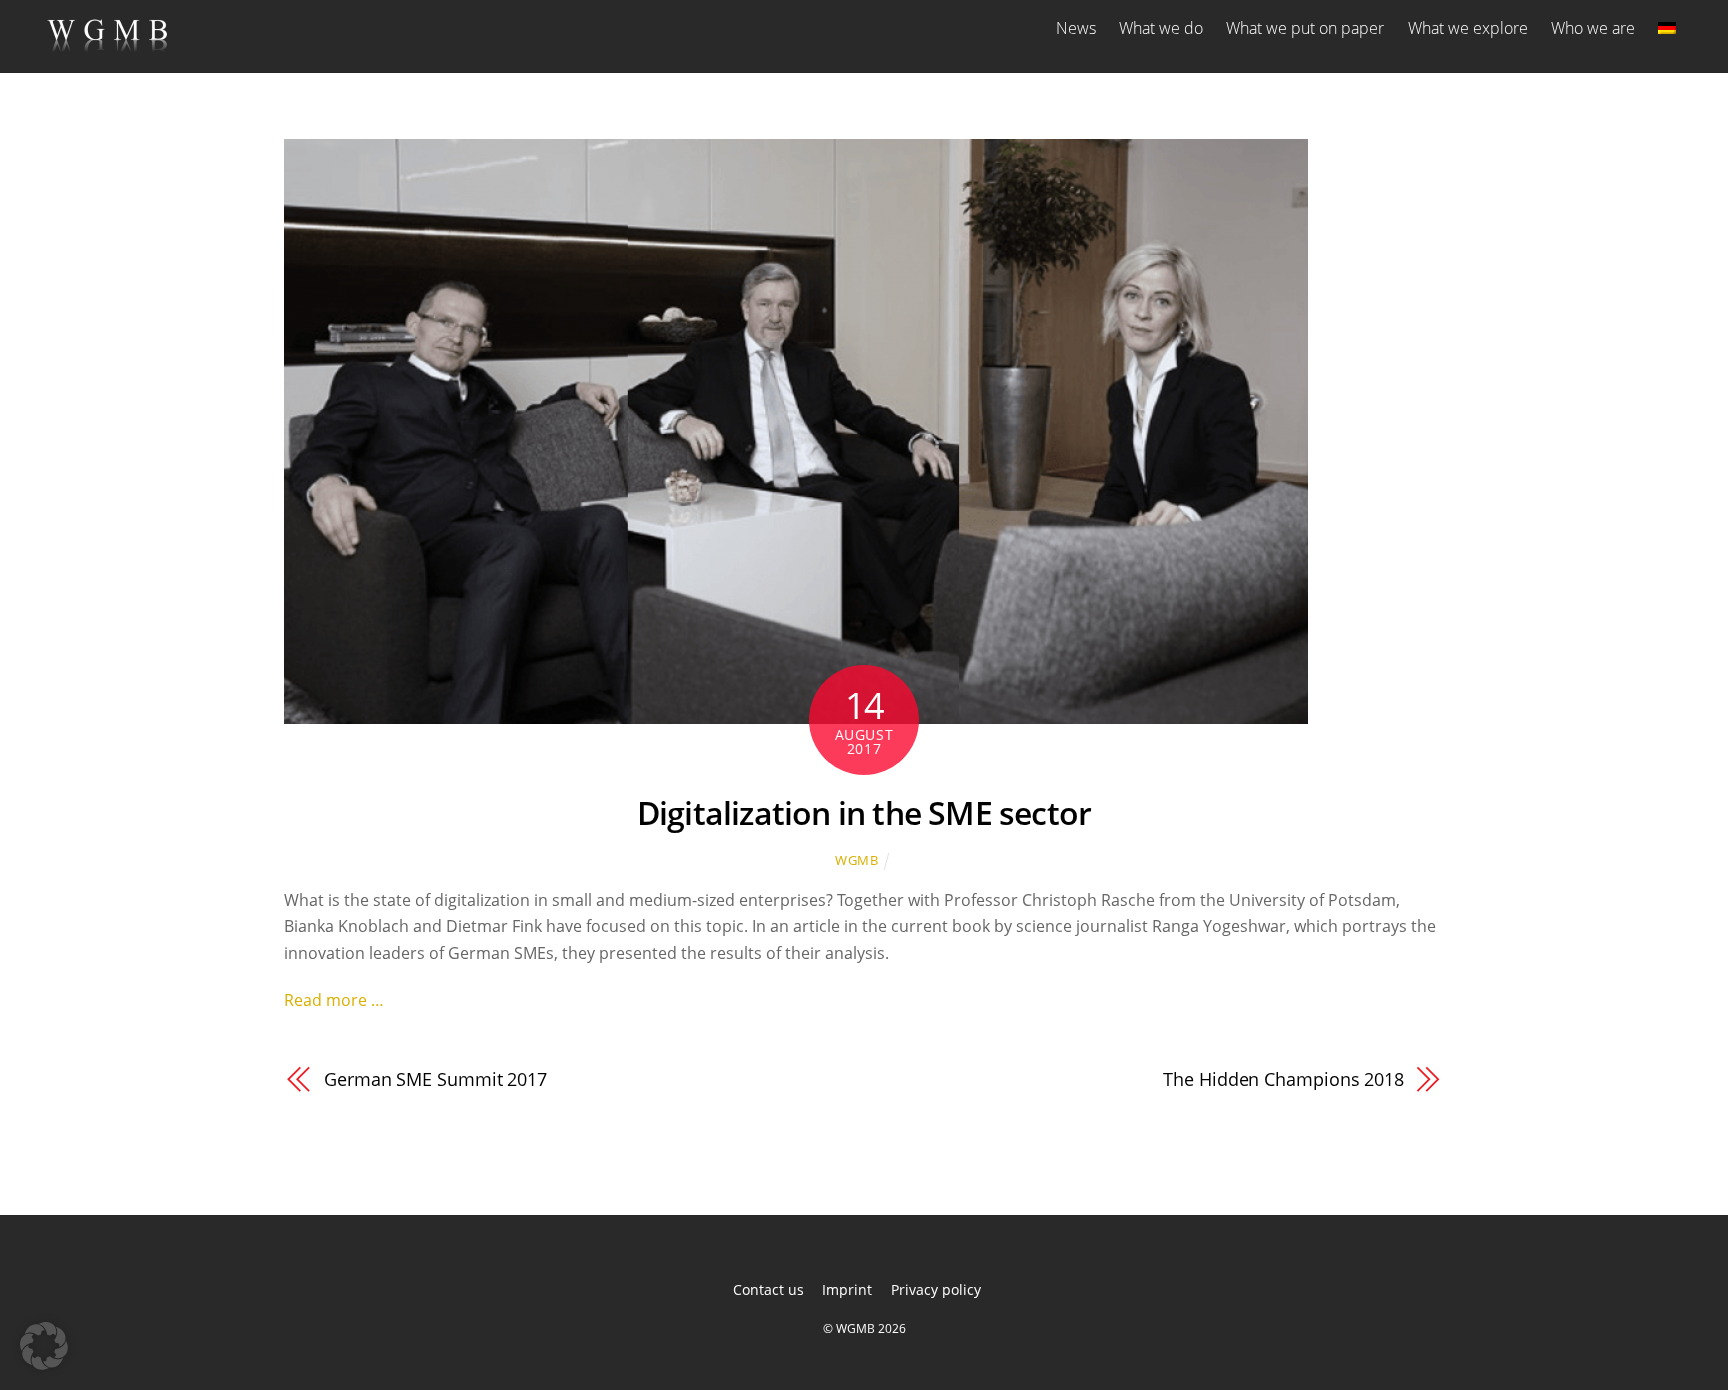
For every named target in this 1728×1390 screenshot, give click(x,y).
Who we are (1593, 28)
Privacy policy (936, 1289)
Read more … (334, 1000)
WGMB (857, 860)
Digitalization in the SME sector (864, 812)
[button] (44, 1346)
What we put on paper (1305, 28)
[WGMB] (108, 43)
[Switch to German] (1666, 28)
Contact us (768, 1289)
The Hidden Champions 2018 (1283, 1078)
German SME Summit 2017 (435, 1078)
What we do (1161, 28)
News (1076, 28)
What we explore (1468, 28)
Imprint (847, 1289)
